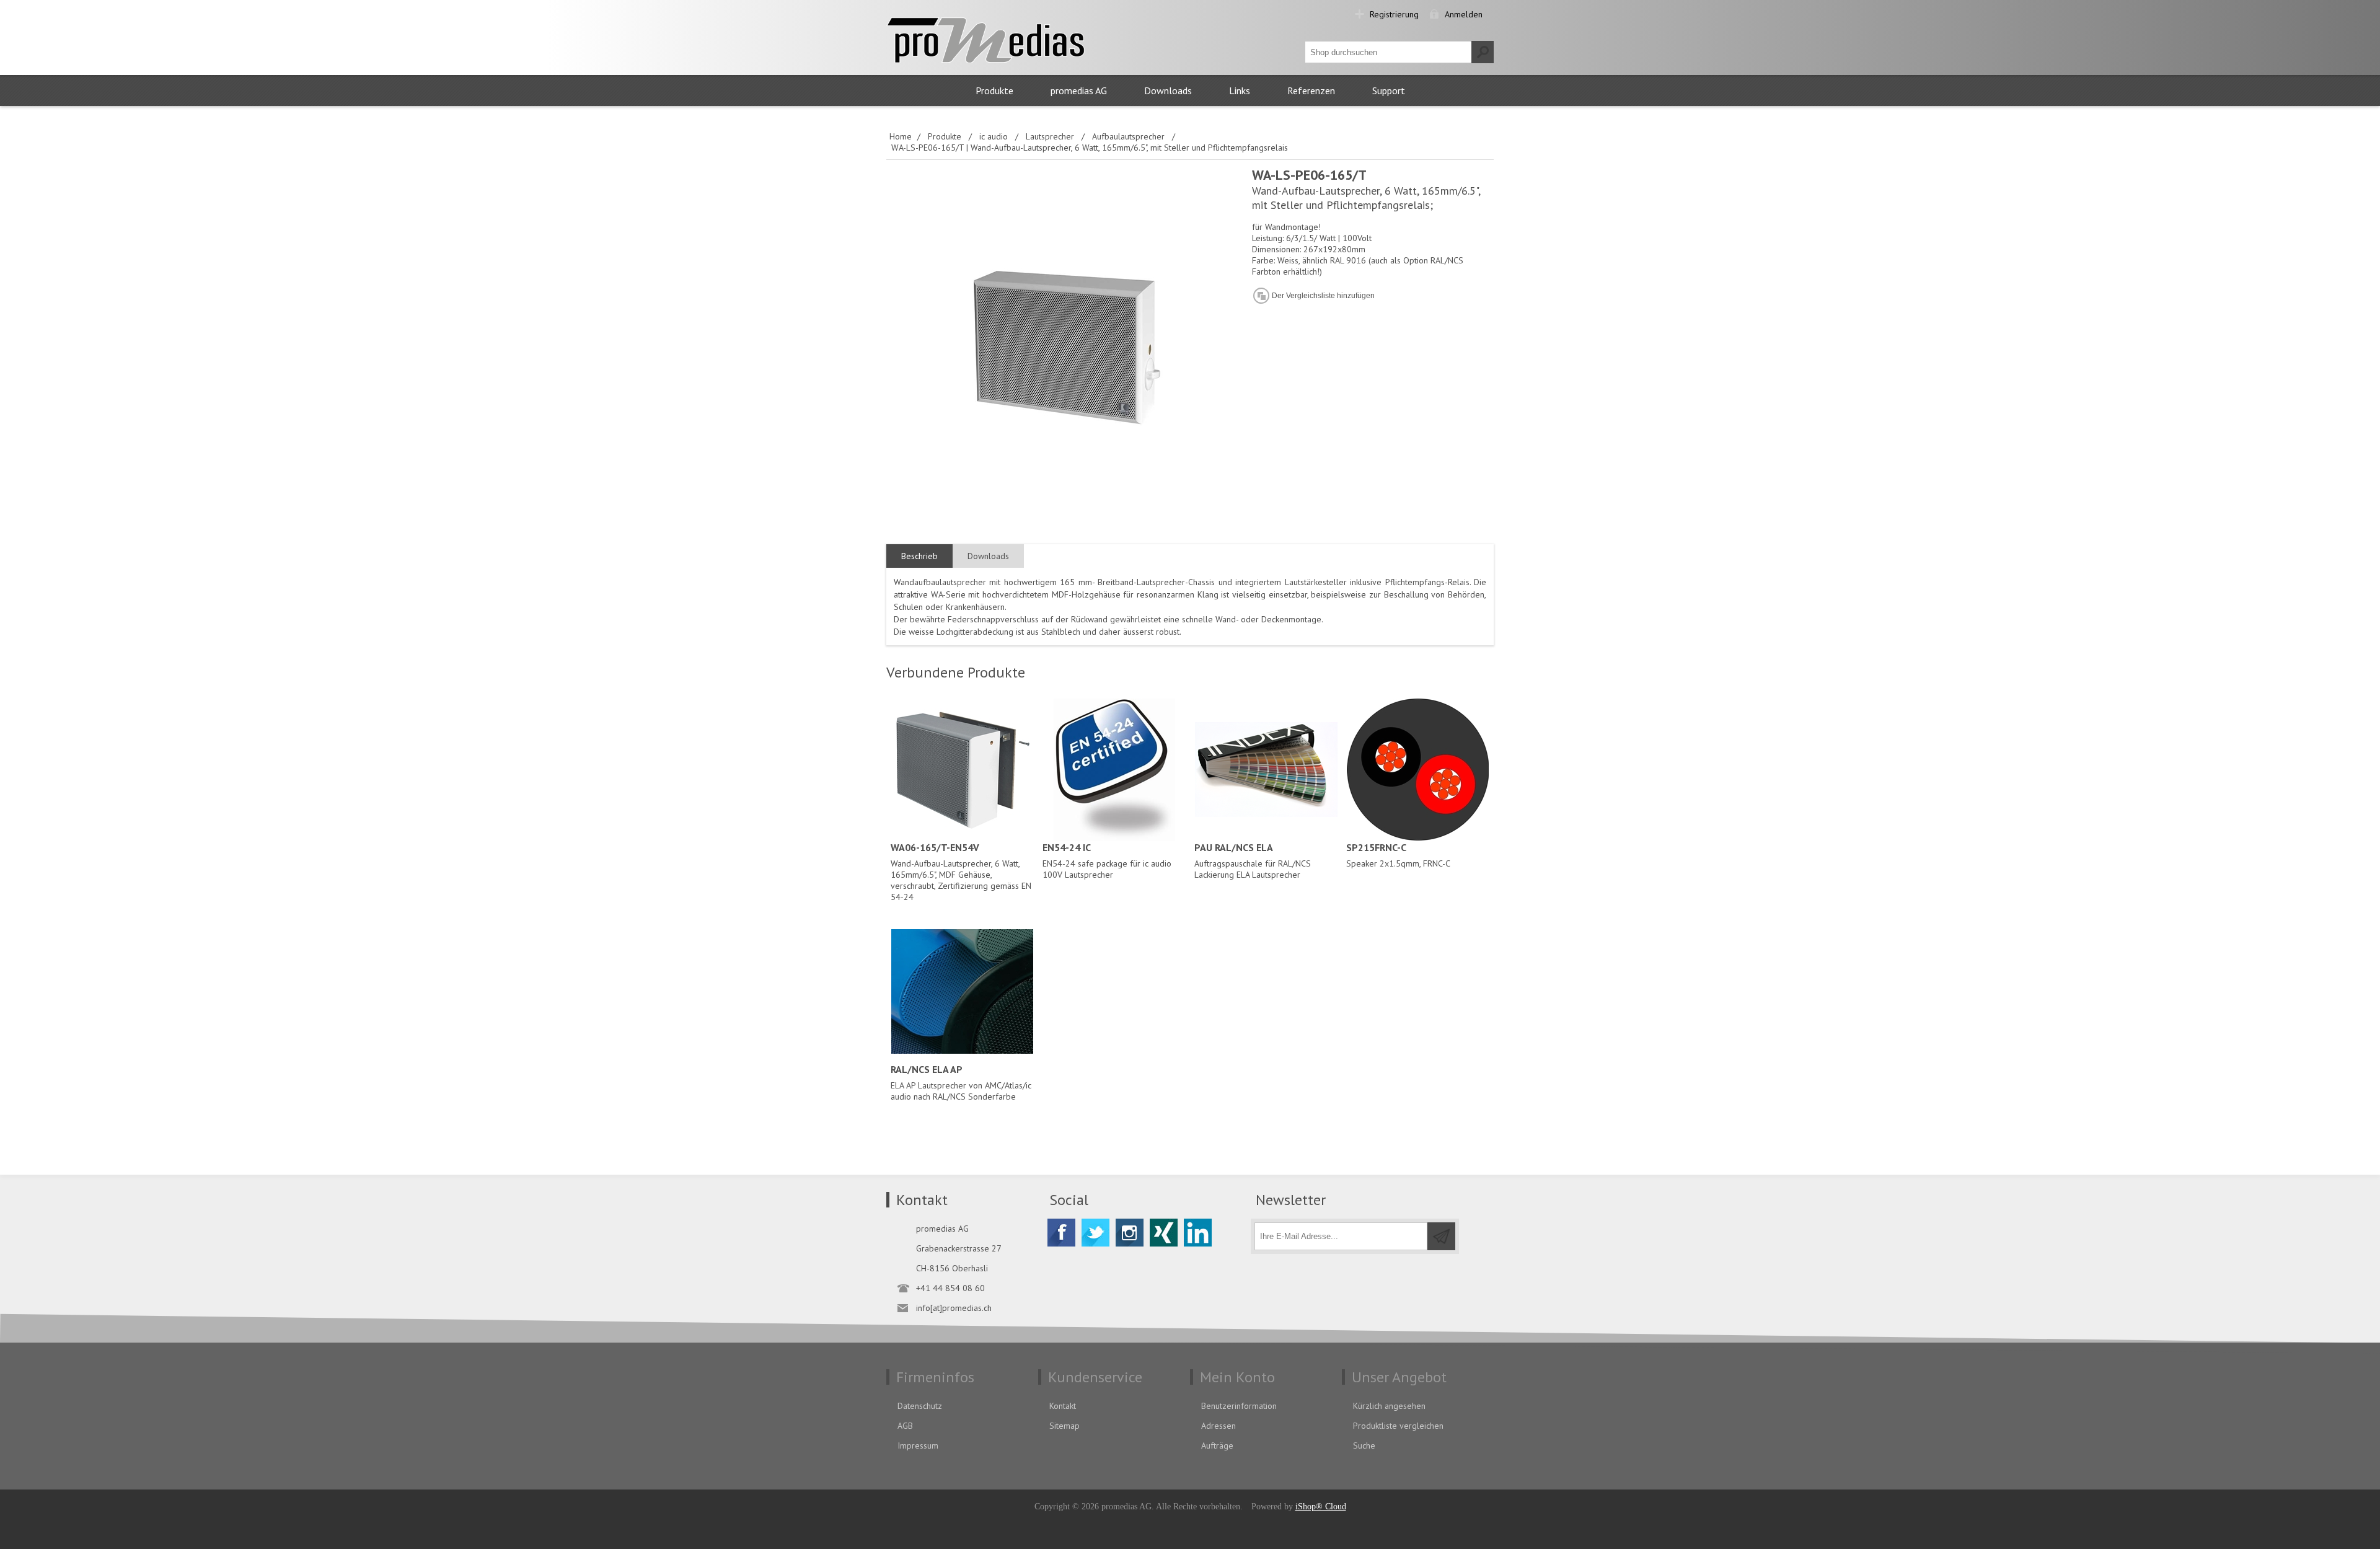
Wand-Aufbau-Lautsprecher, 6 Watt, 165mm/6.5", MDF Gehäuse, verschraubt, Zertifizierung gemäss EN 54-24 (961, 872)
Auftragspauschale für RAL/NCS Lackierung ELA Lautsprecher (1253, 861)
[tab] (919, 556)
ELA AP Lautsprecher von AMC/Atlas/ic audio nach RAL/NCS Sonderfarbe (961, 1083)
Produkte (994, 90)
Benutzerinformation (1239, 1406)
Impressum (918, 1445)
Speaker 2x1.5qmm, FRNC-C (1398, 855)
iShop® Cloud (1321, 1507)
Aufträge (1217, 1445)
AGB (905, 1426)
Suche (1364, 1445)
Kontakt (1063, 1406)
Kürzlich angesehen (1389, 1406)
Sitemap (1064, 1426)
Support (1389, 90)
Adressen (1219, 1426)
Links (1240, 90)
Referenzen (1311, 90)
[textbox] (1388, 52)
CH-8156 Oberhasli (952, 1268)
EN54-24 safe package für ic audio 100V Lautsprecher (1107, 861)
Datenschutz (920, 1406)
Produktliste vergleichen (1398, 1426)
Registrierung (1394, 14)
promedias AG (1079, 90)
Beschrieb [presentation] (919, 556)
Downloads (1168, 90)
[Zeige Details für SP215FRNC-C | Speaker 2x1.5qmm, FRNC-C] (1418, 770)
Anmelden (1464, 14)
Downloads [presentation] (988, 556)
